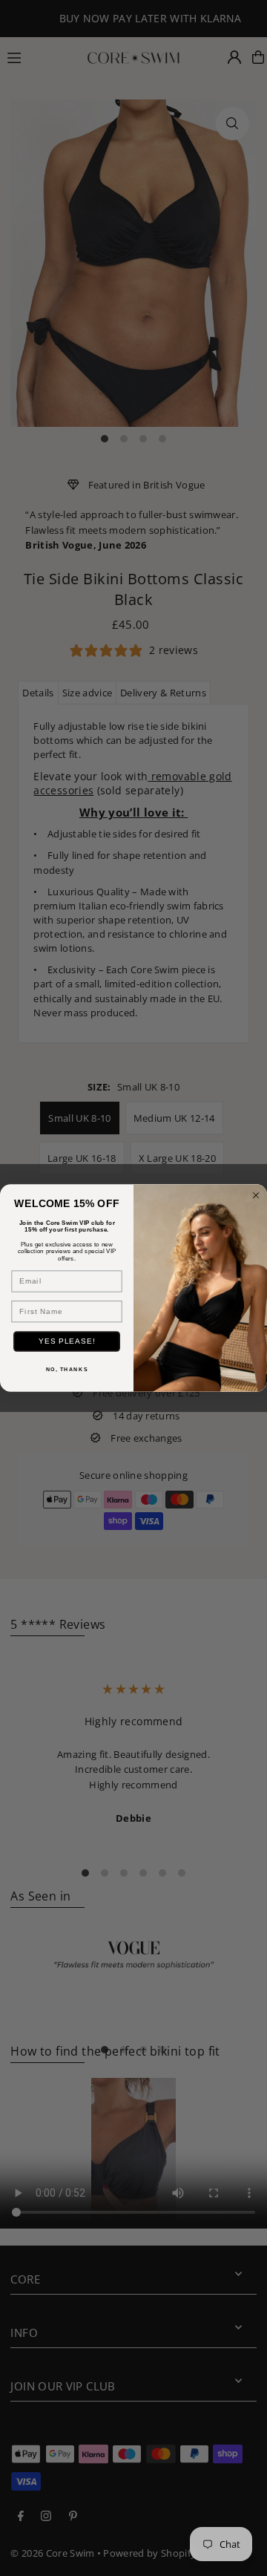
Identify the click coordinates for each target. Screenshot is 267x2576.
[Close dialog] (256, 1195)
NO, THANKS (67, 1370)
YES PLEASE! (67, 1341)
